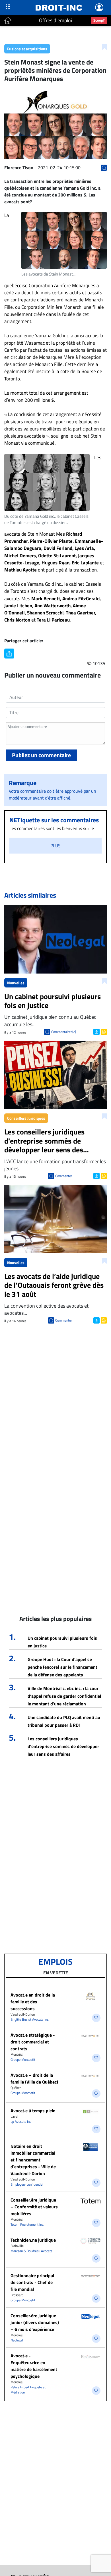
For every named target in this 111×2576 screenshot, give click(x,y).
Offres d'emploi (55, 20)
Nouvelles (16, 983)
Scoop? (99, 20)
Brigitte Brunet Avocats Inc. (30, 2019)
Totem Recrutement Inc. (27, 2224)
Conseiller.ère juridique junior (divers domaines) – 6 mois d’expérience (35, 2322)
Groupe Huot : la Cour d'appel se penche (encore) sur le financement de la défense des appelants (62, 1667)
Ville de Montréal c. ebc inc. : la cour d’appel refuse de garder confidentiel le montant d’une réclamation (64, 1696)
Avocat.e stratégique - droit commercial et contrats (33, 2042)
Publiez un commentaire (41, 755)
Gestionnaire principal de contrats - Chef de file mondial (32, 2282)
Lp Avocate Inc (21, 2122)
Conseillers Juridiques (26, 1118)
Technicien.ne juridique (33, 2240)
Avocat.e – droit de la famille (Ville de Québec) (34, 2078)
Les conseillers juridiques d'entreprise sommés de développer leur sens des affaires (63, 1746)
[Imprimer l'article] (103, 1031)
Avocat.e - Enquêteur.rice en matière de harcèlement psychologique (34, 2366)
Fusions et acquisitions (27, 49)
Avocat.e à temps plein (33, 2111)
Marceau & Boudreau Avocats (31, 2251)
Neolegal (17, 2340)
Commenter (64, 1176)
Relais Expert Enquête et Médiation (28, 2390)
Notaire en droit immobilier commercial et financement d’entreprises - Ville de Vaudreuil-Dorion (33, 2160)
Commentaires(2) (64, 1032)
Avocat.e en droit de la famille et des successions (33, 2002)
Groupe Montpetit (23, 2060)
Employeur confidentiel (27, 2184)
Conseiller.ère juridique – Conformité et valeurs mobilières (34, 2207)
